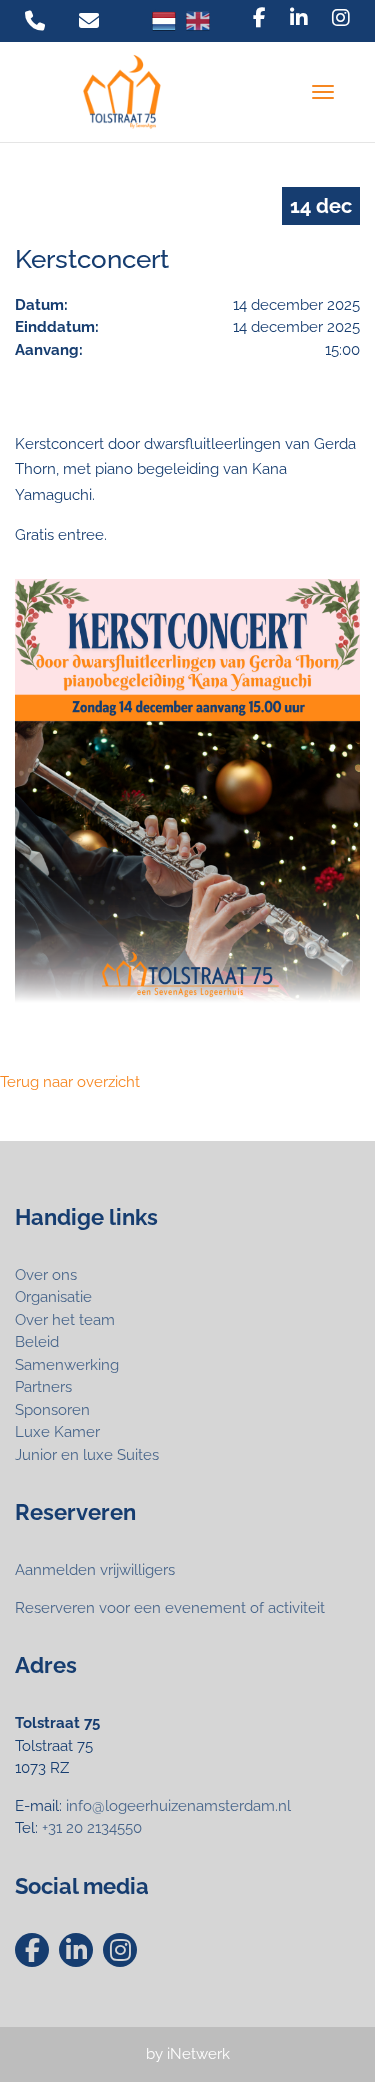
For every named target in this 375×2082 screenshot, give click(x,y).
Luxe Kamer (57, 1432)
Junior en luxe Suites (87, 1455)
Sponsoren (52, 1410)
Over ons (46, 1275)
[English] (198, 21)
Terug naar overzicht (70, 1082)
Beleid (37, 1342)
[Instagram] (341, 18)
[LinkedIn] (299, 18)
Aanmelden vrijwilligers (95, 1570)
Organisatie (53, 1297)
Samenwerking (67, 1365)
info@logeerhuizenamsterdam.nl (178, 1806)
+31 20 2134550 (92, 1828)
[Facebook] (259, 18)
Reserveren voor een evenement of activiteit (170, 1608)
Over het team (65, 1320)
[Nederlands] (164, 21)
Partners (43, 1387)
